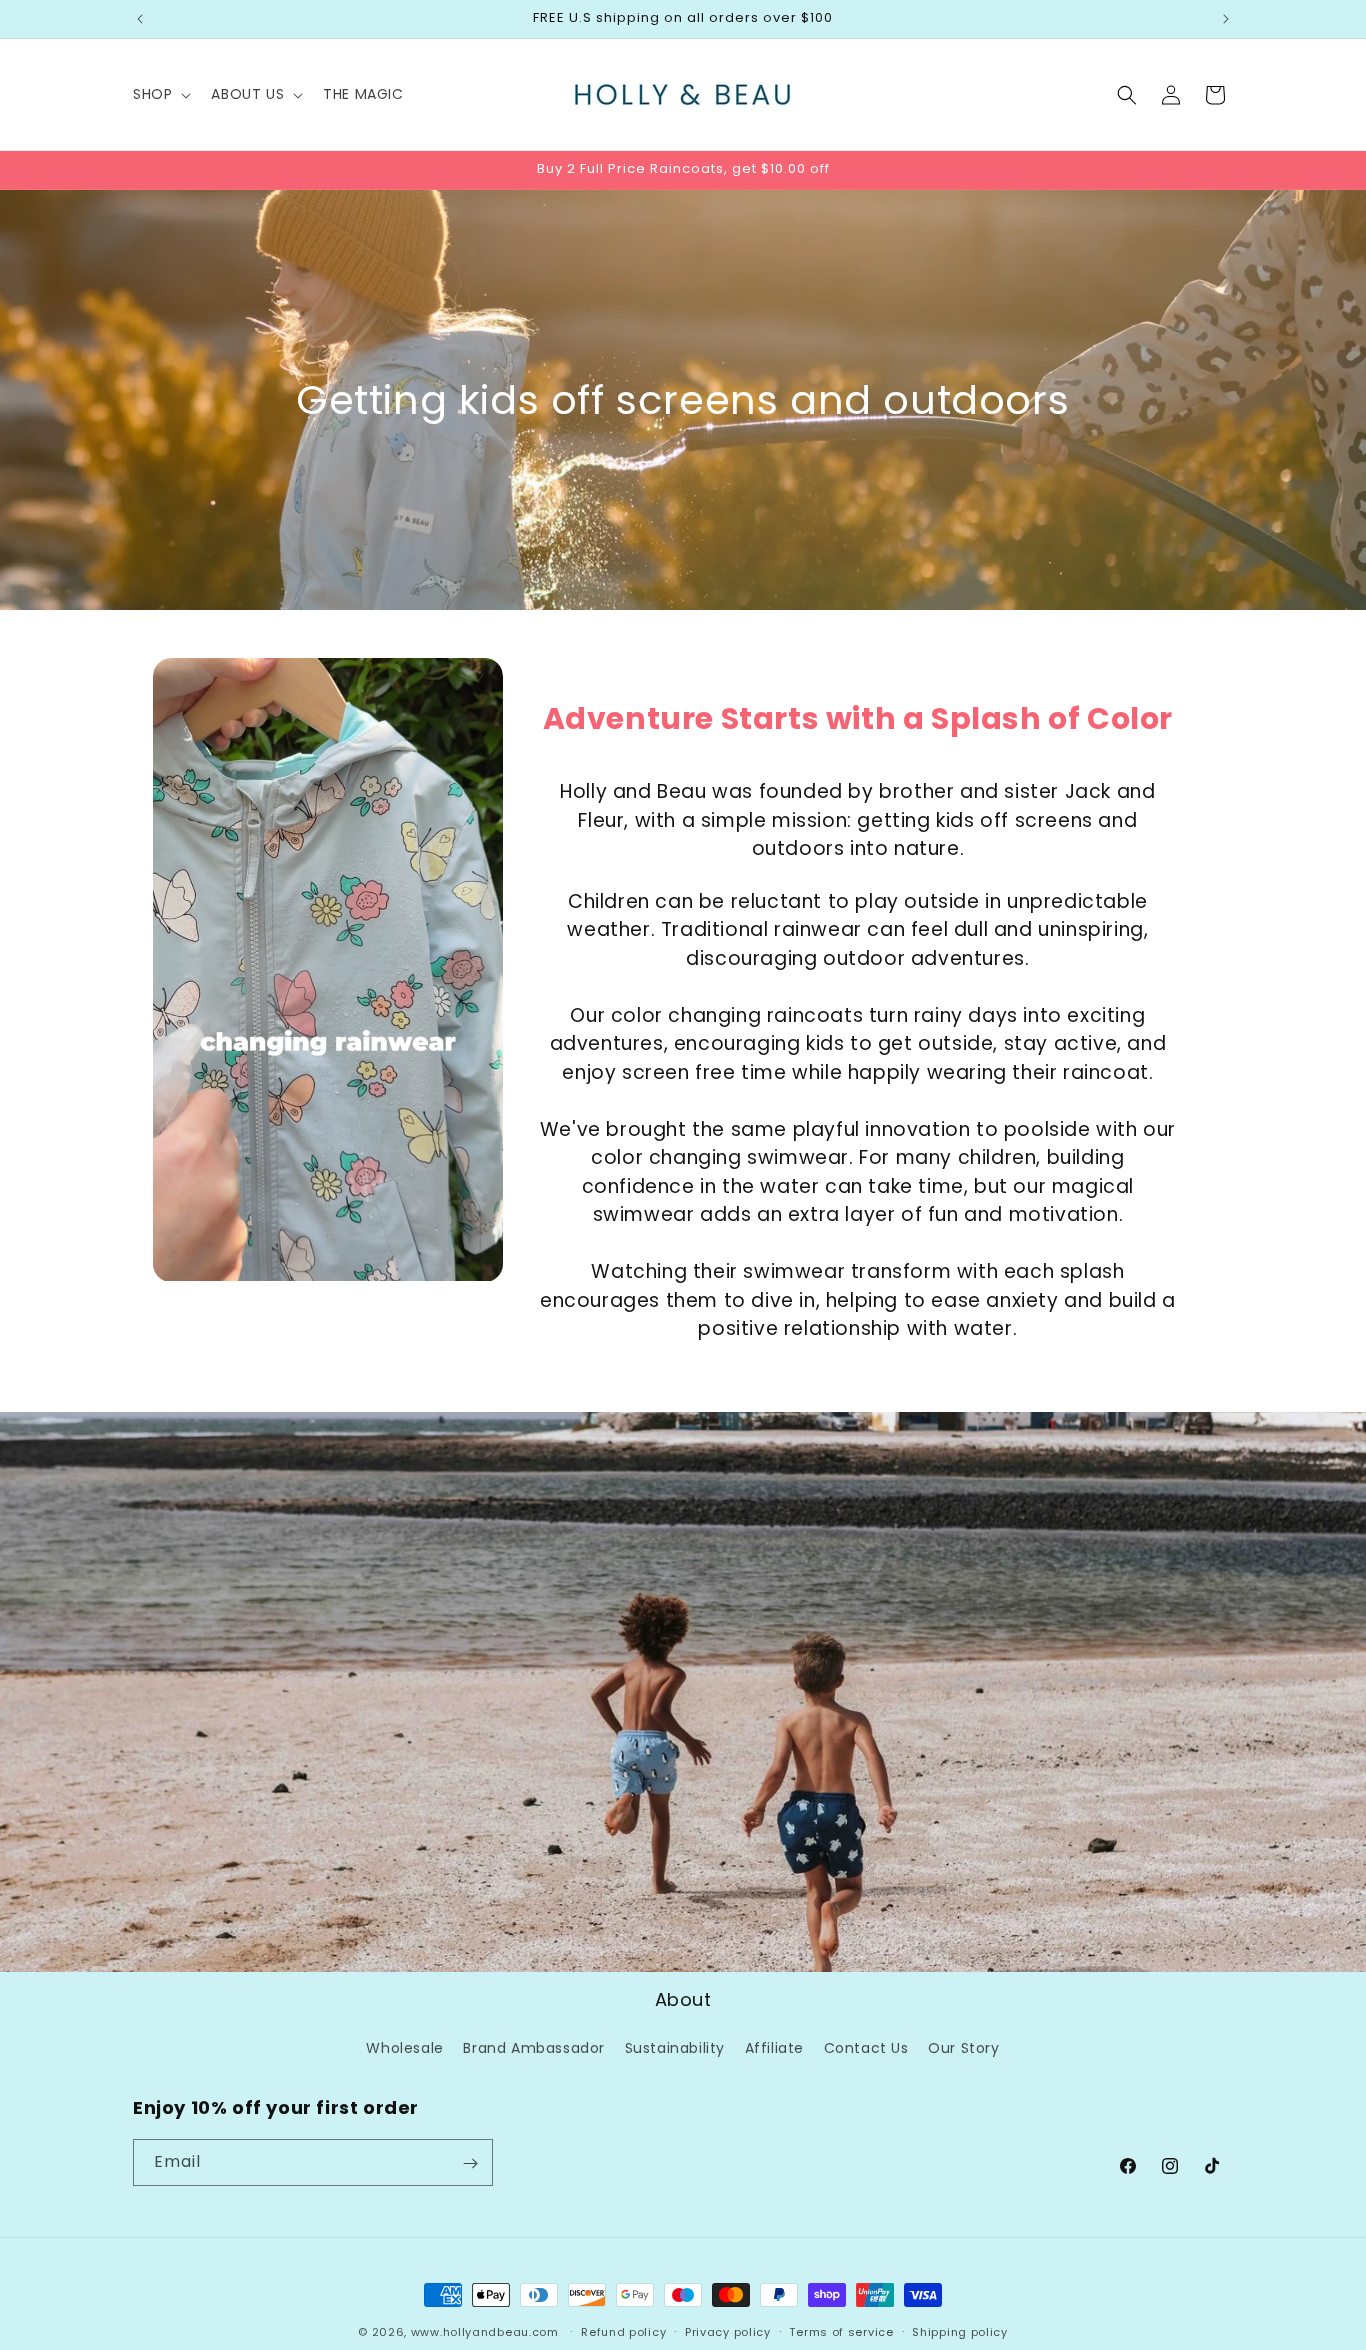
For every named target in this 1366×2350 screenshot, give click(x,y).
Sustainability (675, 2048)
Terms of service (841, 2331)
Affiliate (774, 2048)
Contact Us (866, 2048)
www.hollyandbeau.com (485, 2332)
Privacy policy (728, 2331)
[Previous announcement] (140, 19)
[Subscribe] (470, 2163)
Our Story (963, 2048)
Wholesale (404, 2048)
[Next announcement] (1226, 19)
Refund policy (623, 2331)
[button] (160, 94)
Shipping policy (960, 2331)
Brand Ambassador (534, 2048)
